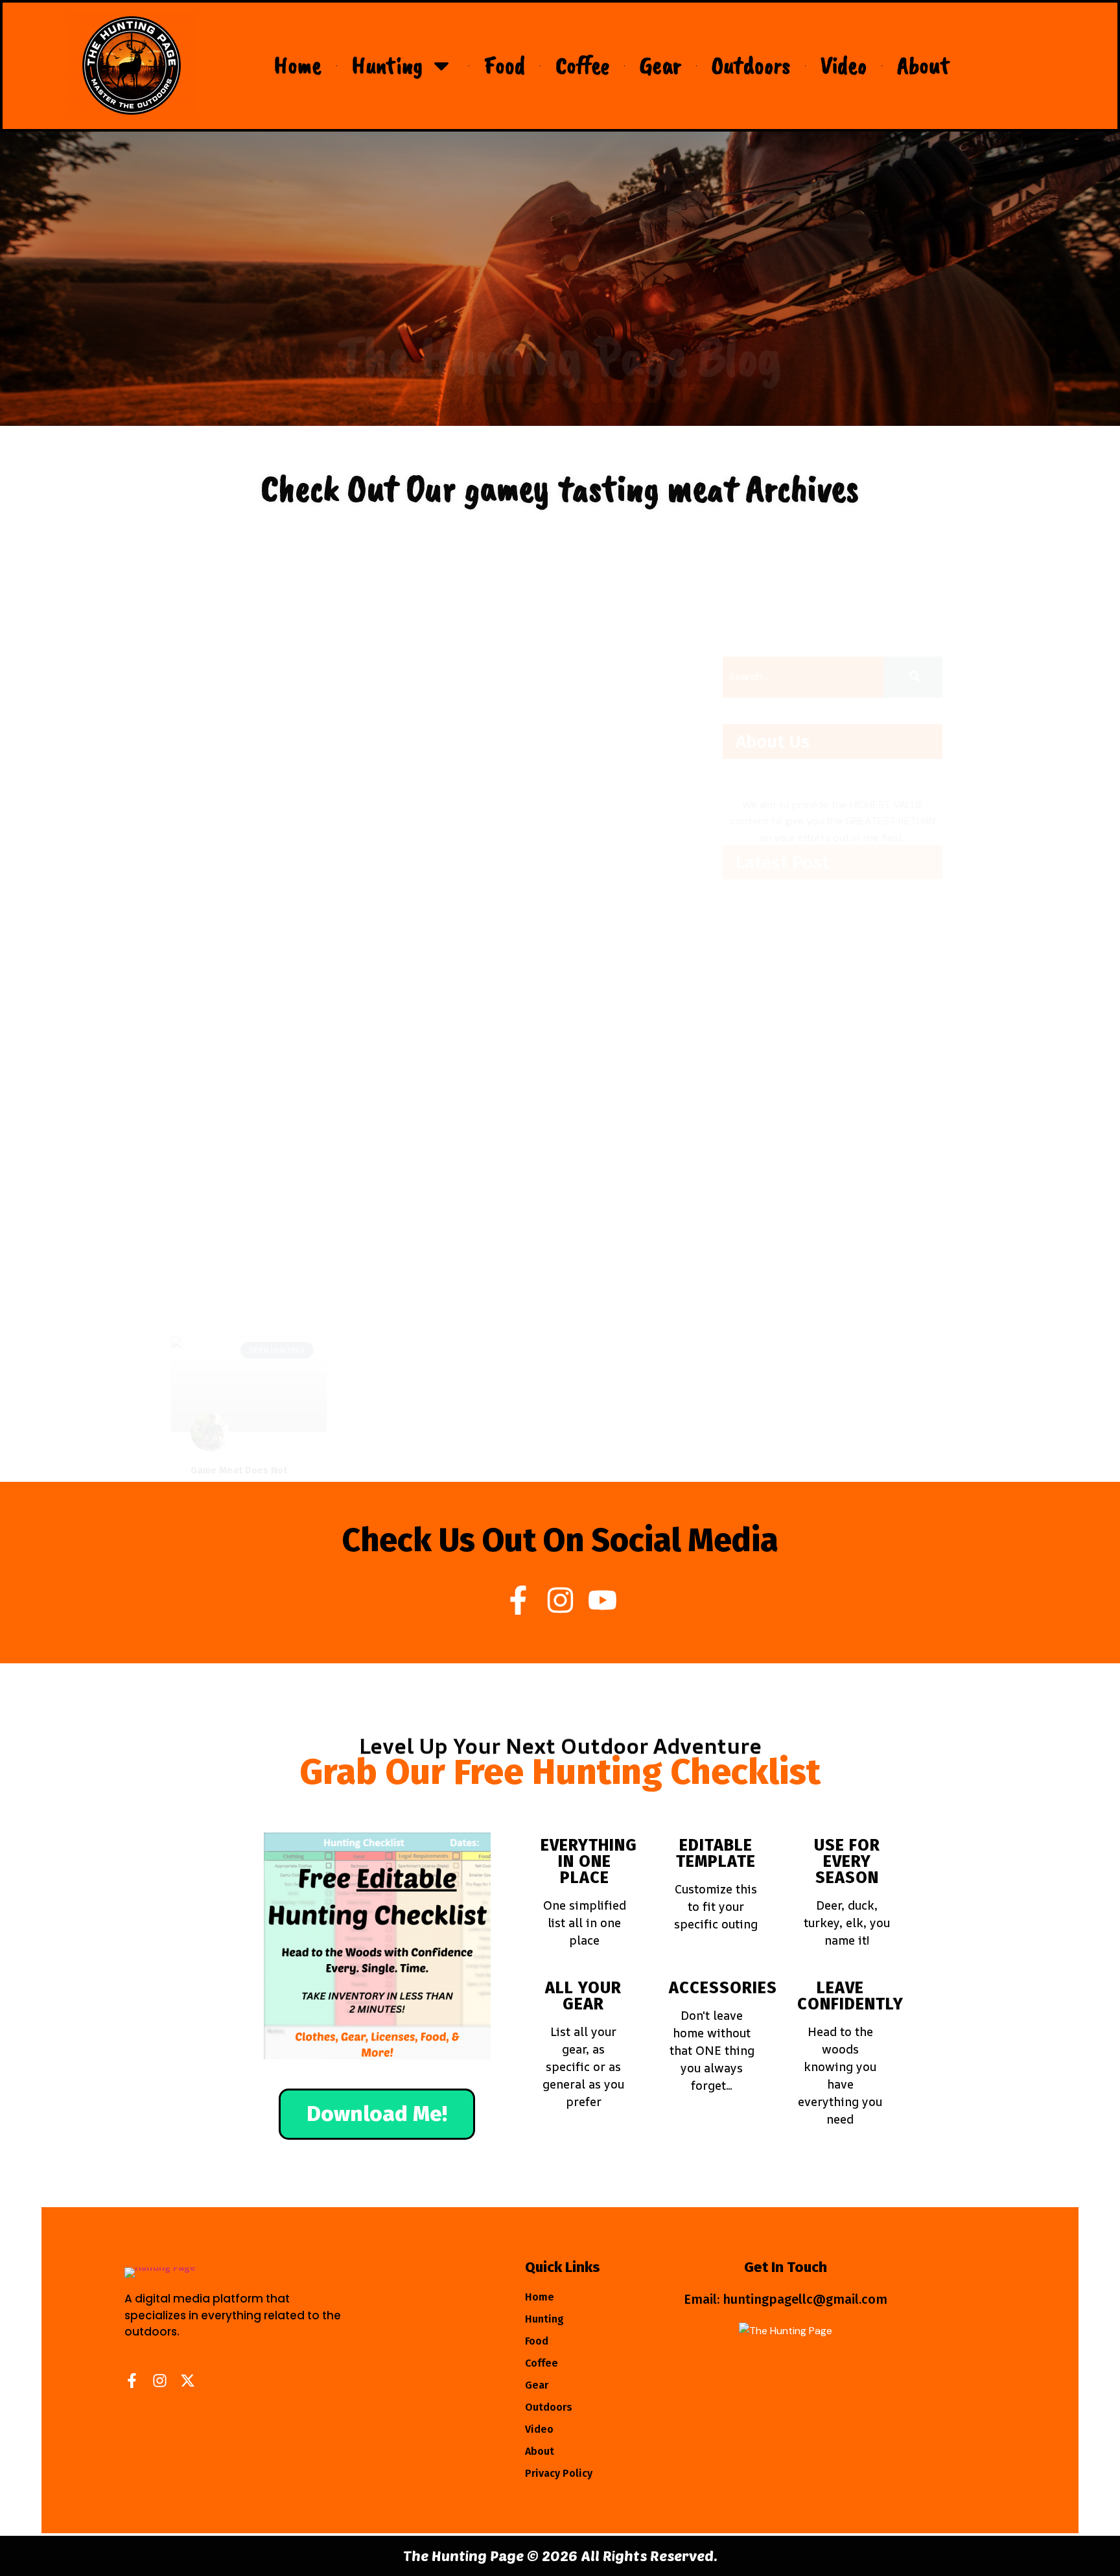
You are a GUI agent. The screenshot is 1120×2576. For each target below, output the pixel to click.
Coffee (582, 65)
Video (844, 65)
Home (298, 65)
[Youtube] (602, 1600)
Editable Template (716, 1854)
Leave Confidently (850, 1996)
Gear (660, 65)
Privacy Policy (559, 2473)
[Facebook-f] (518, 1600)
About (924, 65)
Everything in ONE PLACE (589, 1862)
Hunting (387, 65)
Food (505, 65)
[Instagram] (560, 1600)
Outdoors (751, 65)
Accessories (723, 1988)
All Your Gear (583, 1996)
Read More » (221, 779)
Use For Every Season (847, 1862)
